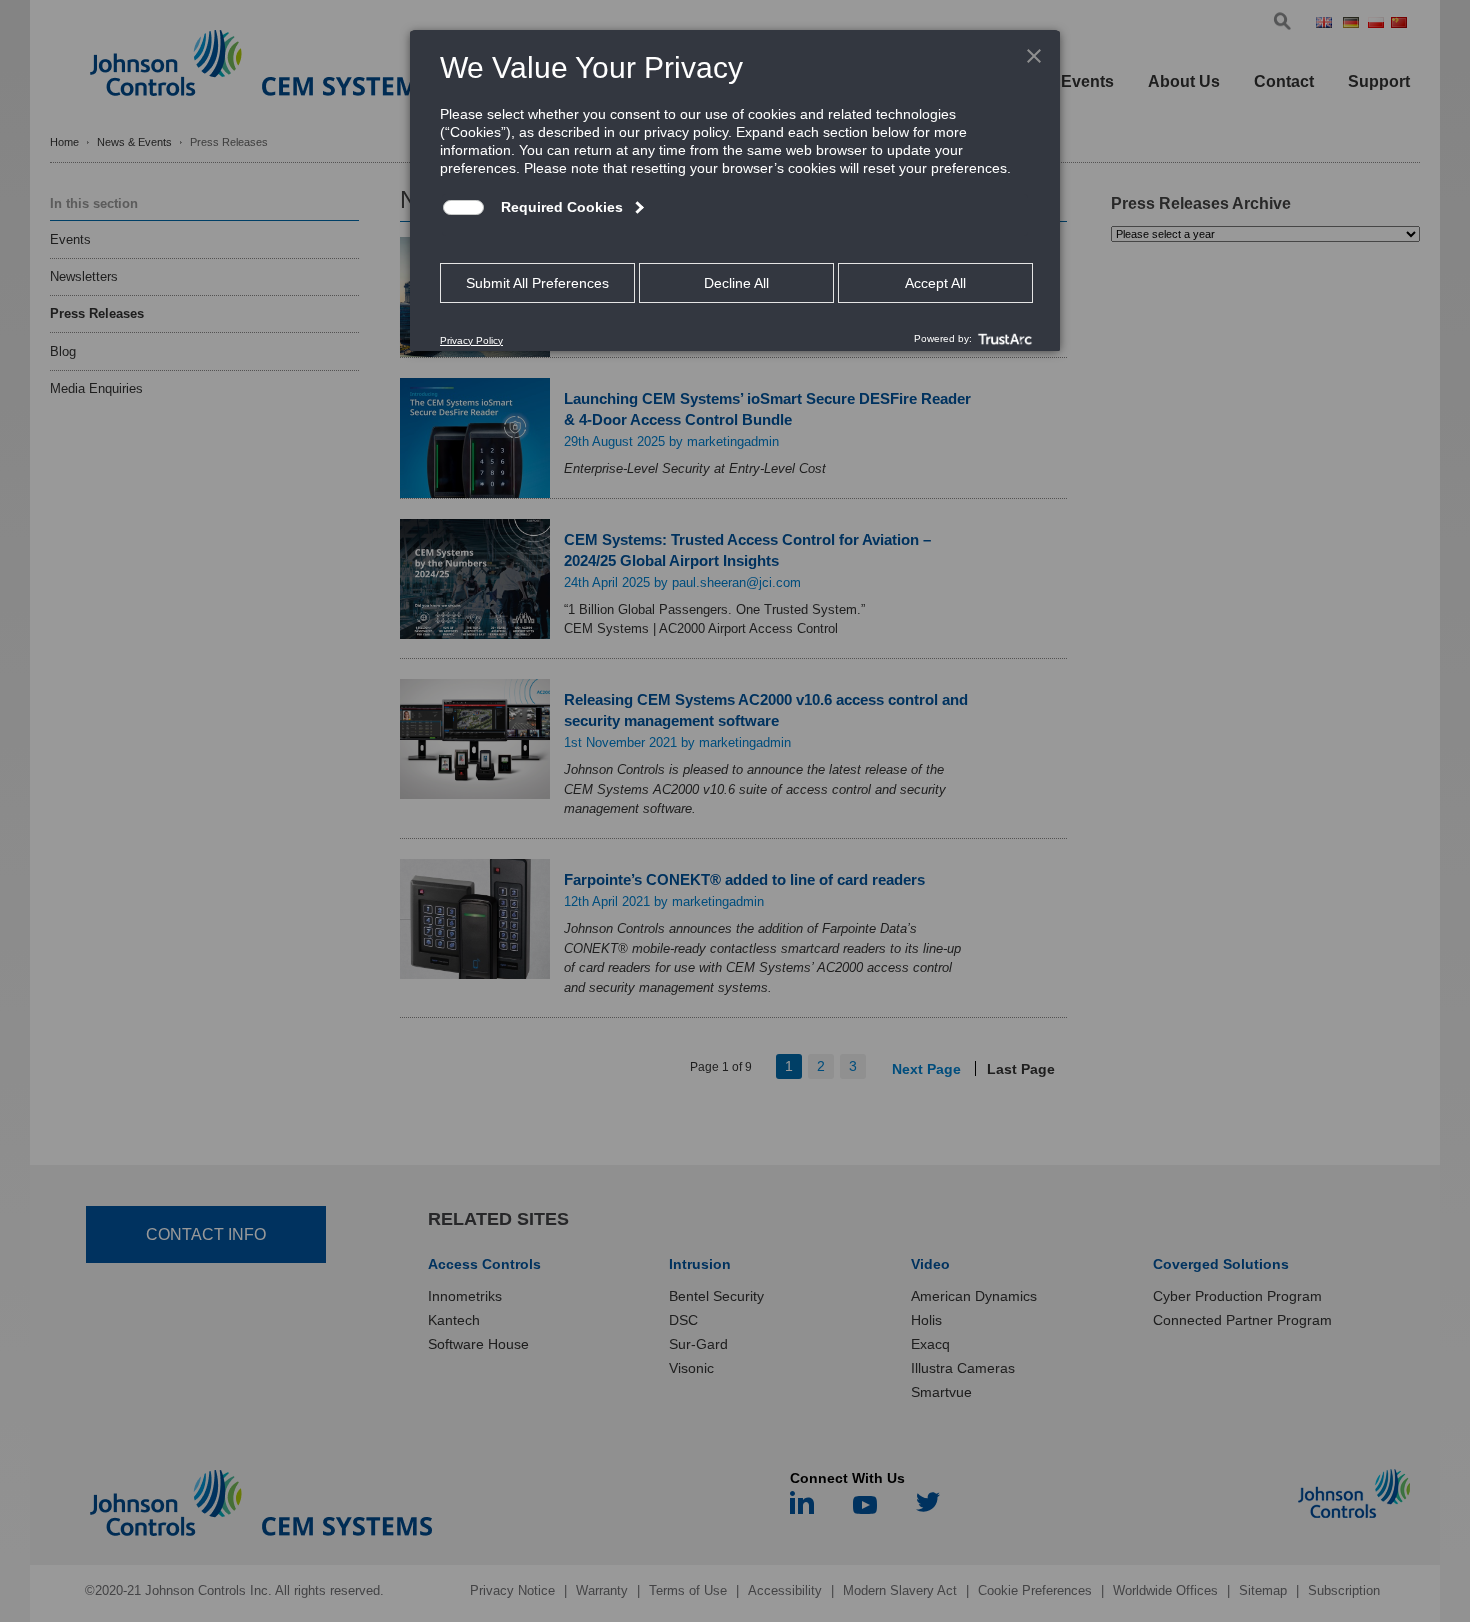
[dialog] (735, 190)
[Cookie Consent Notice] (735, 191)
